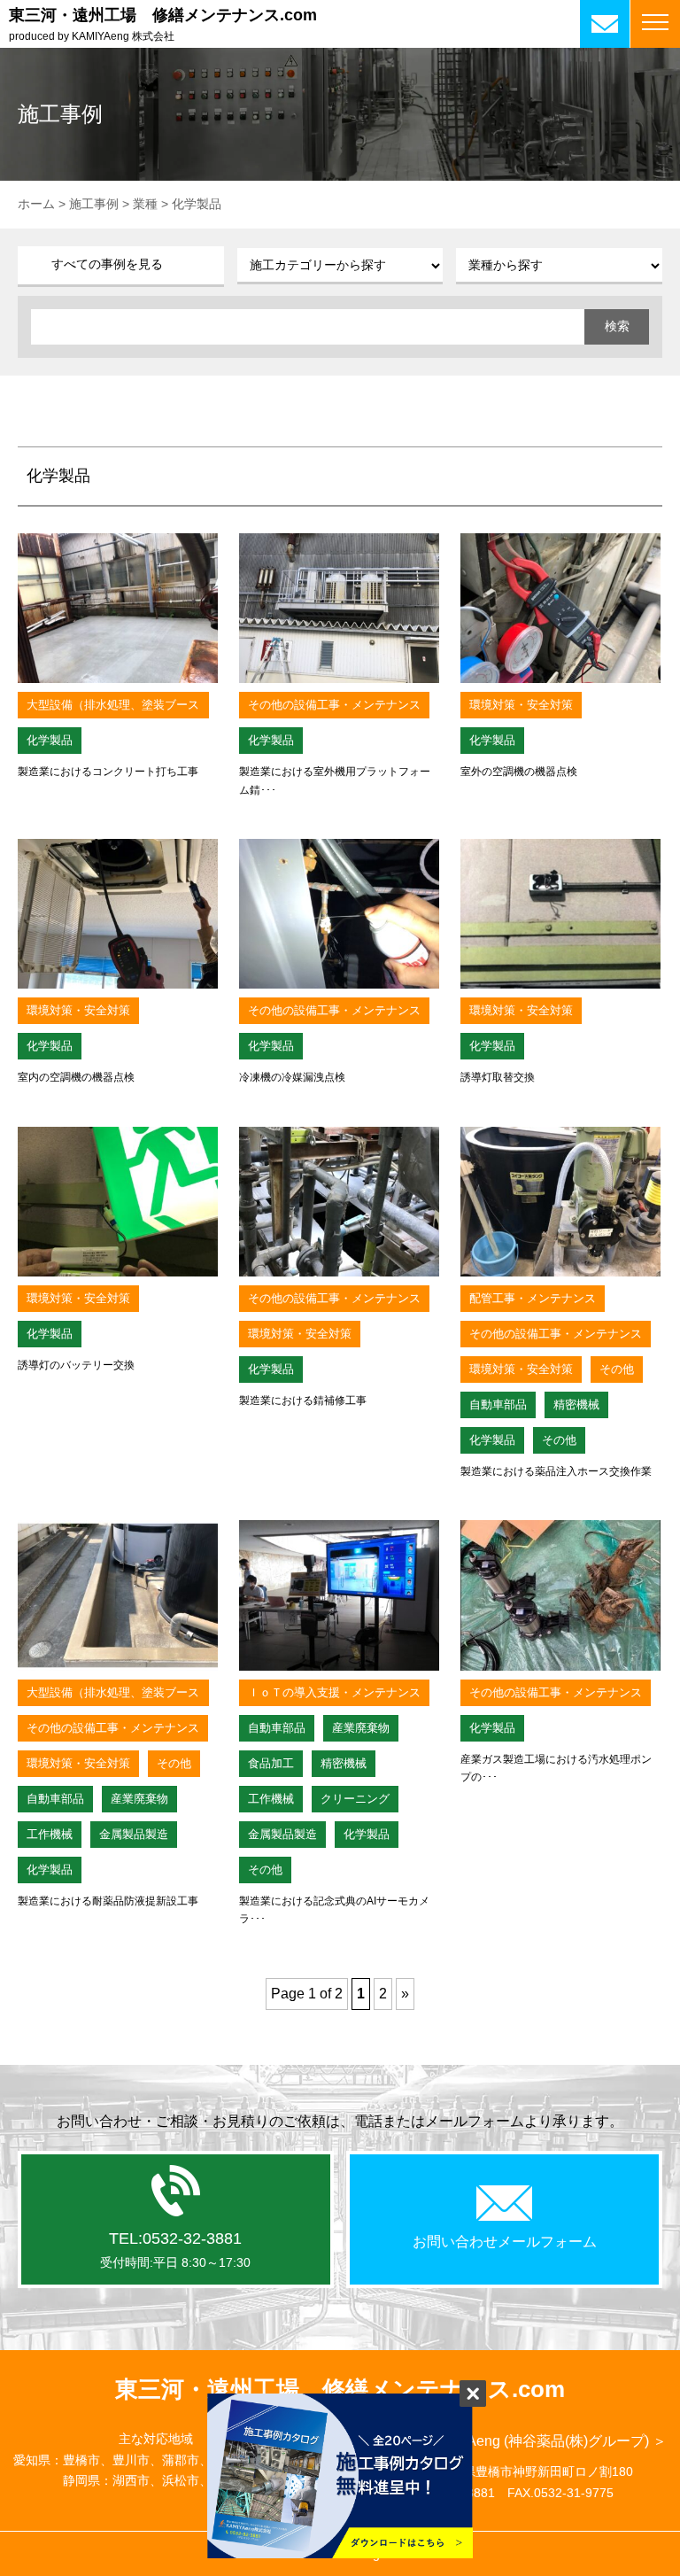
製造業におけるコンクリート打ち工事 (108, 772)
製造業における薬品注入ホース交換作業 (556, 1471)
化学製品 (50, 740)
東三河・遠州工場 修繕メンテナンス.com (163, 15)
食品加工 (271, 1763)
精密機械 (576, 1404)
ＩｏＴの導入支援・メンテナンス (334, 1692)
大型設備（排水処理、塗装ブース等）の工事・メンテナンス (113, 708)
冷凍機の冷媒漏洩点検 (292, 1077)
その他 (617, 1369)
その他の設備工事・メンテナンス (334, 705)
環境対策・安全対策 (521, 705)
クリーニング (355, 1799)
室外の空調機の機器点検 (519, 772)
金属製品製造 (134, 1834)
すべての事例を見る (107, 264)
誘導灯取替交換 (498, 1077)
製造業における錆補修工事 (303, 1401)
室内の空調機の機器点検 (76, 1077)
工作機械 (50, 1834)
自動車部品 (498, 1404)
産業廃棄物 (139, 1799)
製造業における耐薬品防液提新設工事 (108, 1901)
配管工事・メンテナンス (533, 1298)
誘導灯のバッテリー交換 (76, 1365)
